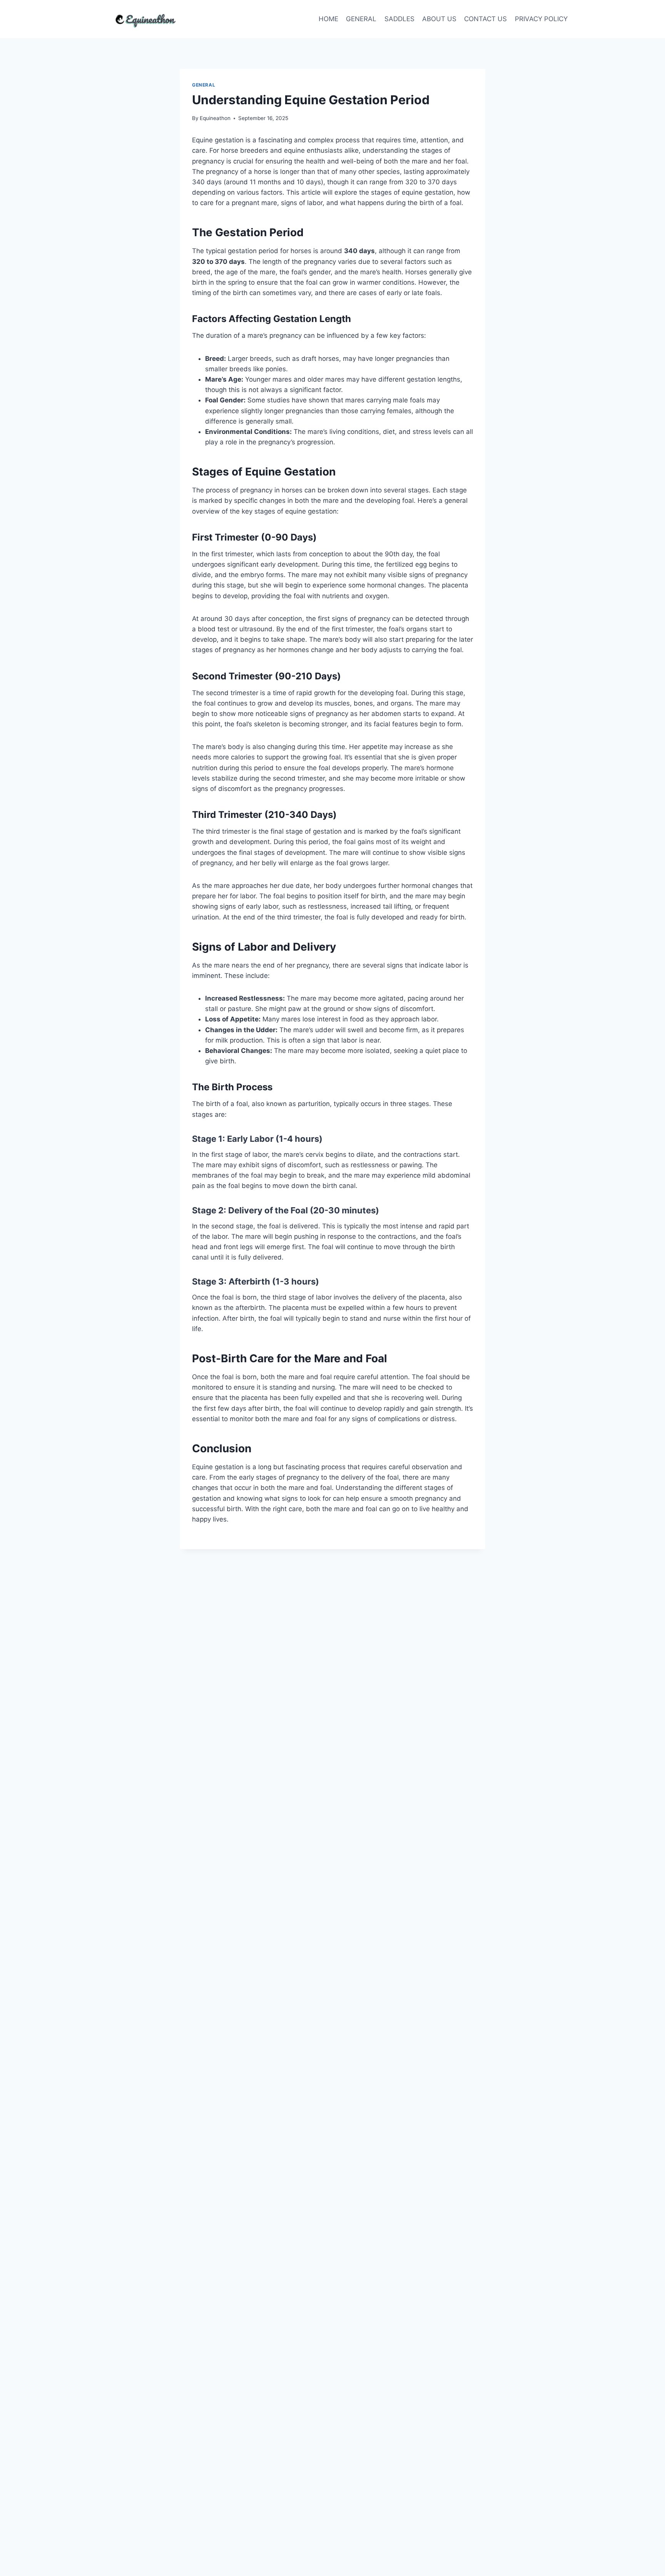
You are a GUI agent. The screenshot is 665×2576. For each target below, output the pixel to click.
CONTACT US (485, 19)
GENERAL (361, 19)
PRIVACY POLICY (541, 19)
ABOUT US (439, 19)
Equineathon (215, 118)
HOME (328, 19)
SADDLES (399, 19)
